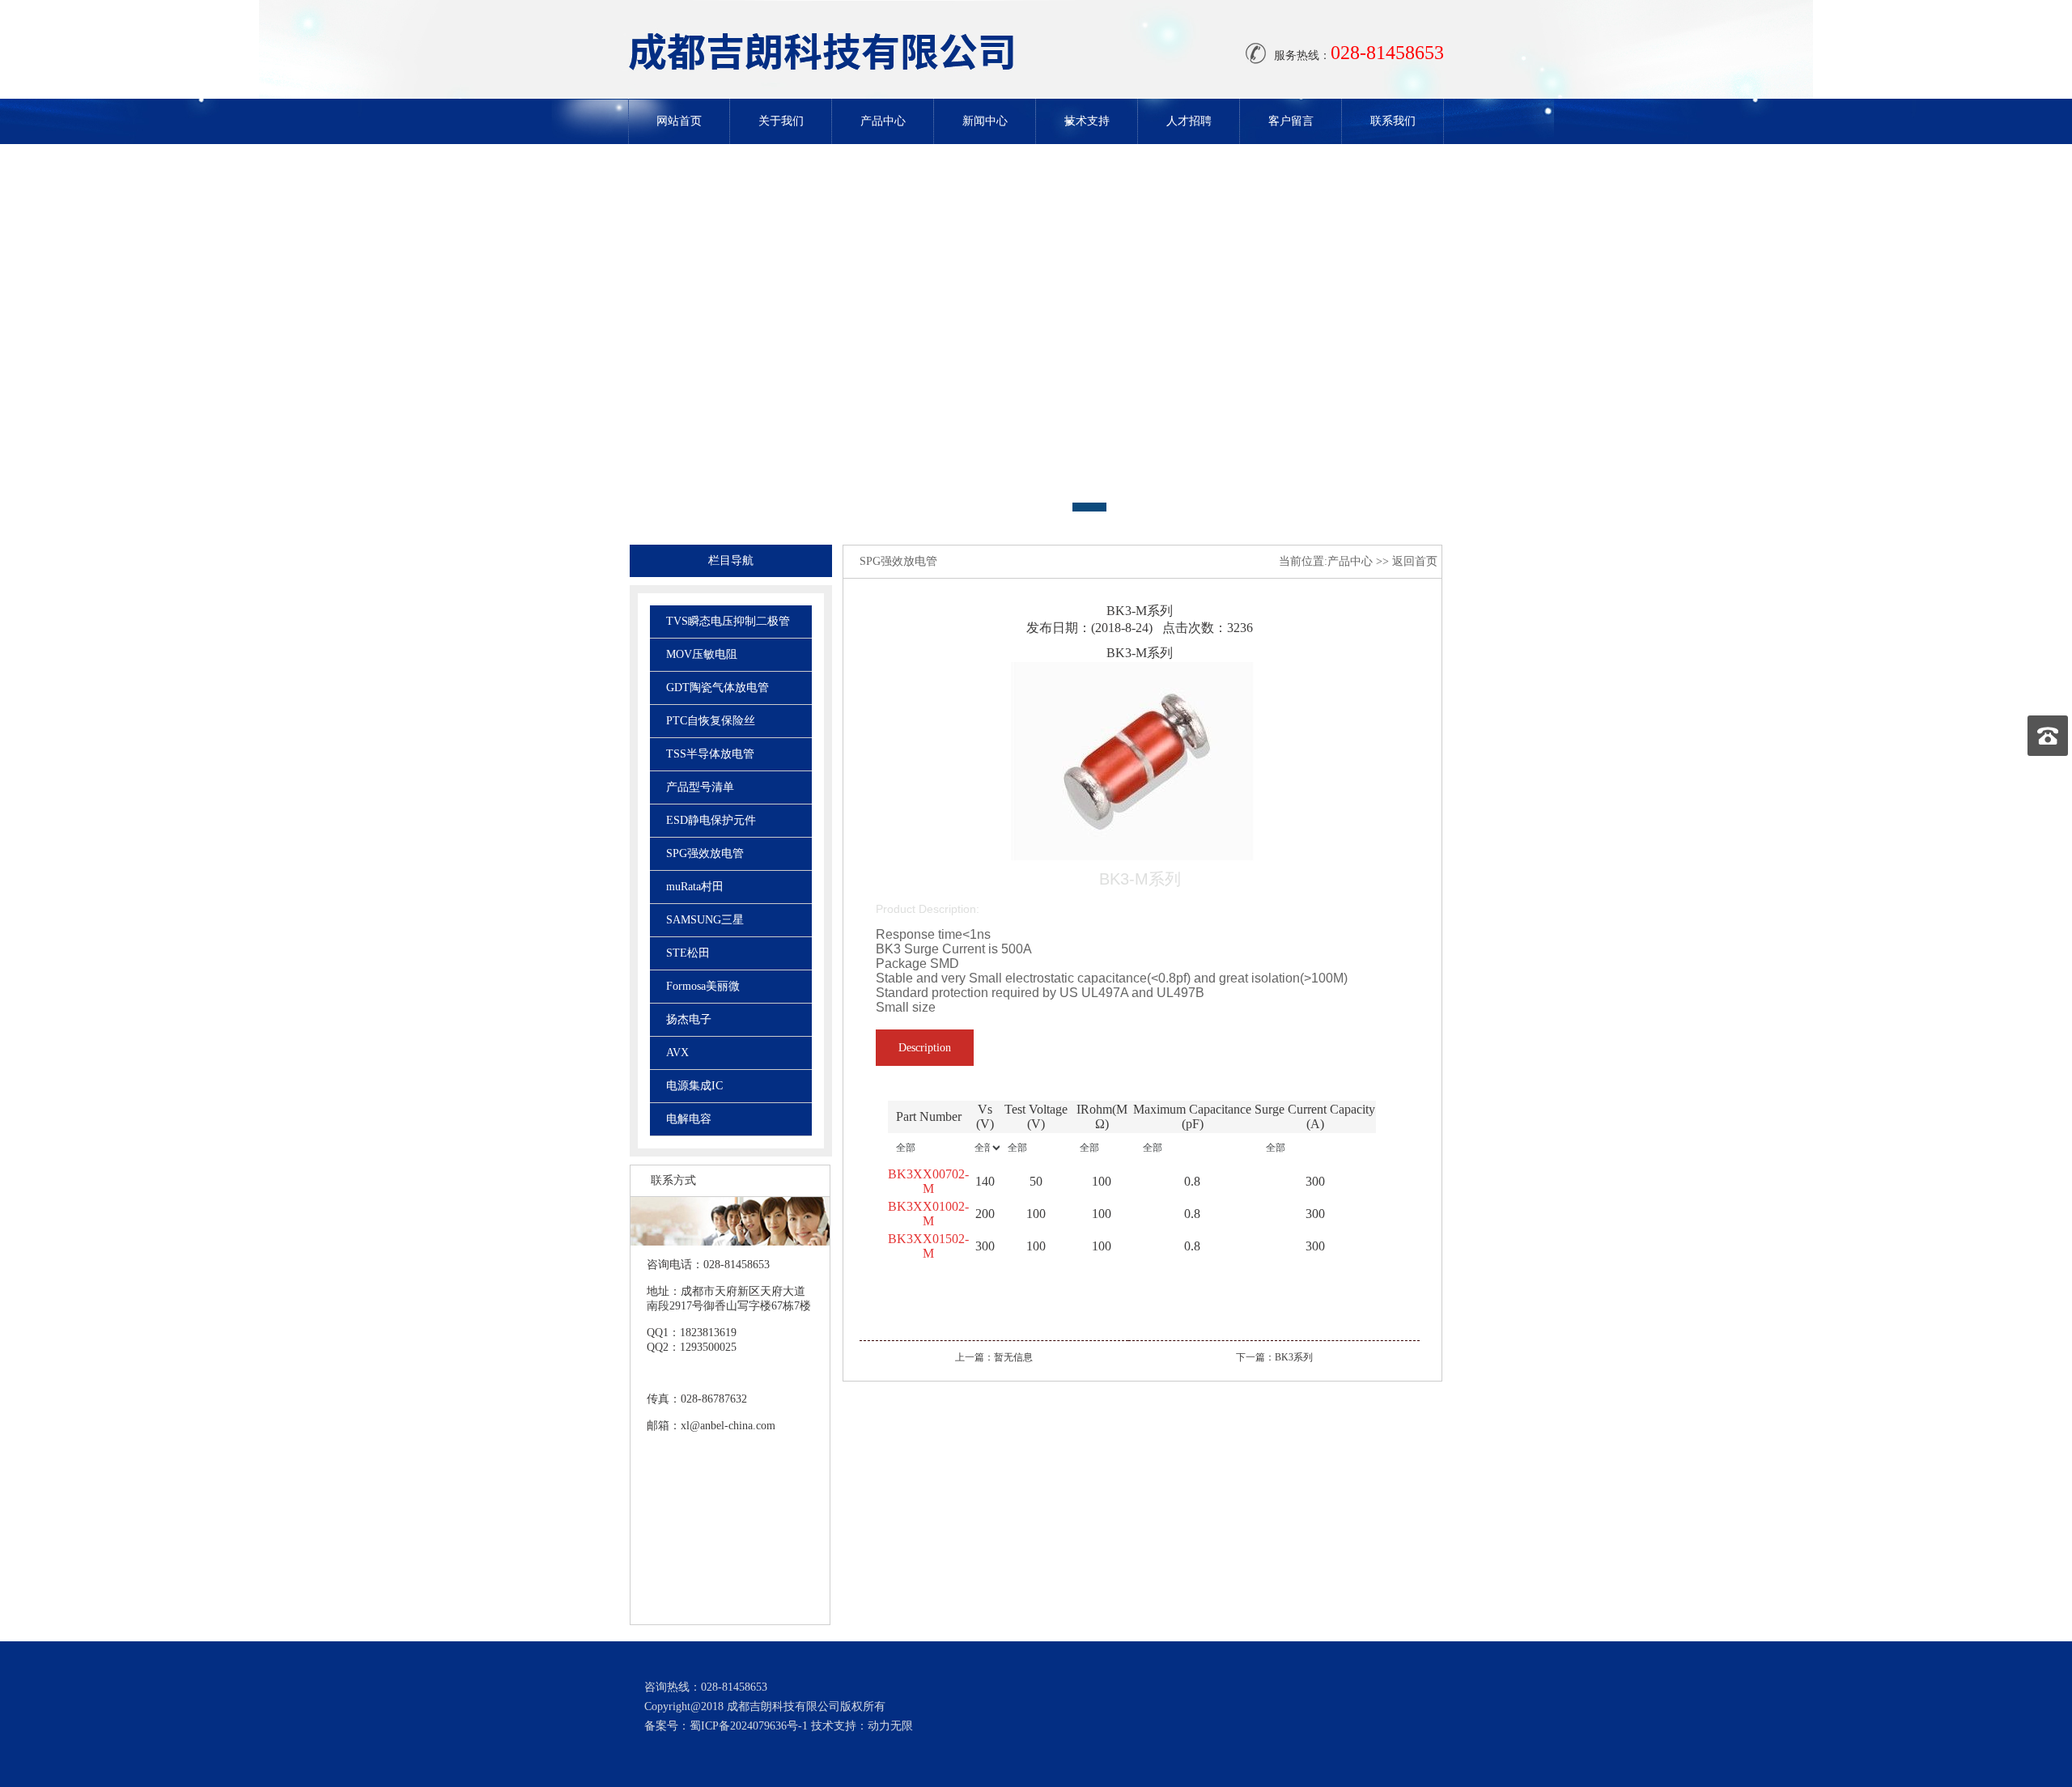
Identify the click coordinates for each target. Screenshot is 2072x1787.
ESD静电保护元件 (711, 820)
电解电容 (689, 1119)
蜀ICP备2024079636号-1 (749, 1726)
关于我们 (781, 121)
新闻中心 (985, 121)
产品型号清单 (700, 787)
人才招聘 (1189, 121)
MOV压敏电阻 (702, 654)
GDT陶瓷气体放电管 (718, 688)
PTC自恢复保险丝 (711, 721)
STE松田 (688, 953)
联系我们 (1393, 121)
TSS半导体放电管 (710, 754)
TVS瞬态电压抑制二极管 (728, 621)
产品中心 (883, 121)
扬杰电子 (689, 1019)
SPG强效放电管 (705, 853)
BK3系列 (1294, 1357)
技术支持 (1087, 121)
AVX (677, 1053)
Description (925, 1048)
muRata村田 (695, 887)
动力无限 (890, 1726)
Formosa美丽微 (703, 986)
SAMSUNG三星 (705, 920)
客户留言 (1291, 121)
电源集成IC (694, 1086)
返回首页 (1415, 561)
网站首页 (679, 121)
